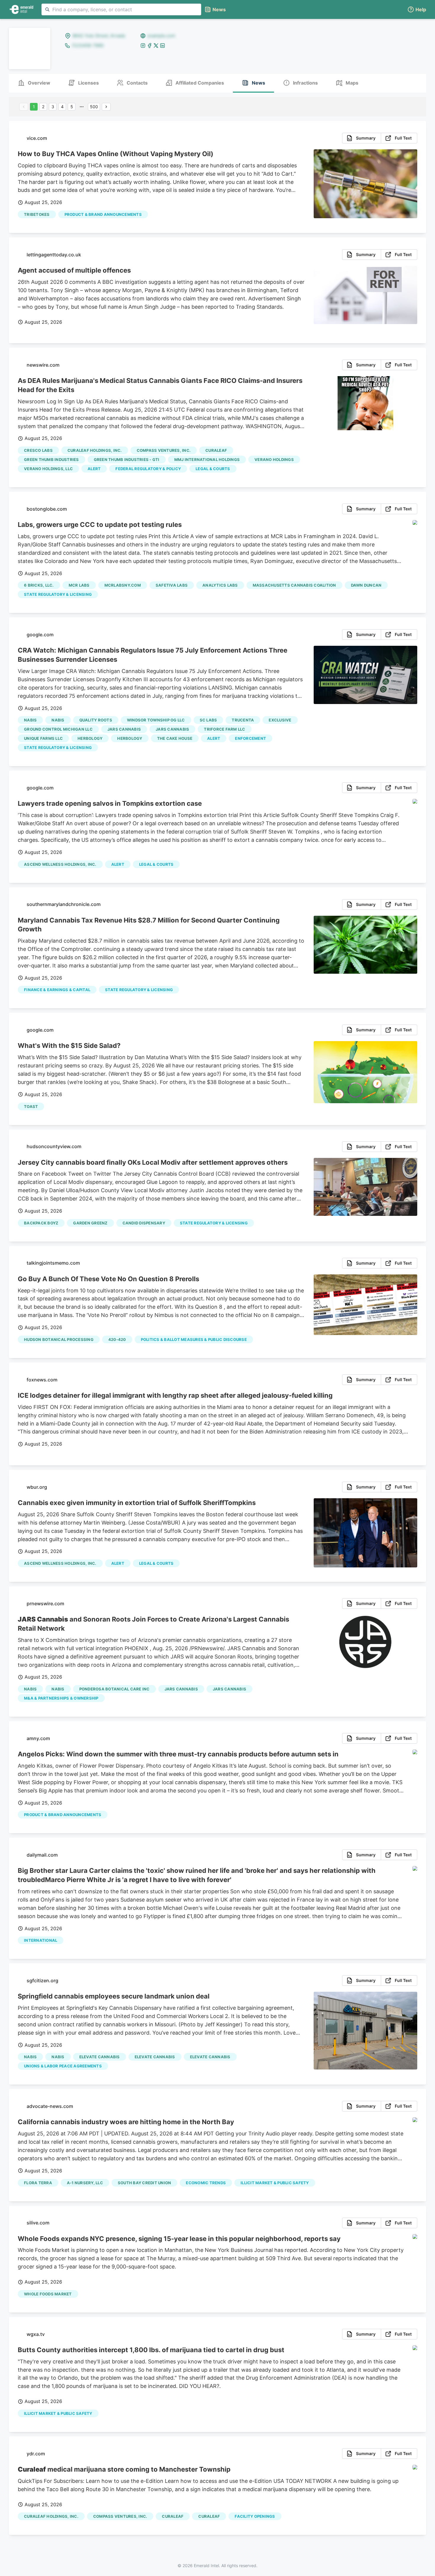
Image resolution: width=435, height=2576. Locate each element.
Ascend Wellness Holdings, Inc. (60, 864)
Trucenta (243, 720)
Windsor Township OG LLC (156, 720)
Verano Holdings (274, 459)
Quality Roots (96, 720)
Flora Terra (38, 2183)
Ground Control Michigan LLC (58, 729)
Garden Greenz (90, 1223)
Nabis (30, 720)
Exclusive (280, 720)
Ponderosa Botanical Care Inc (115, 1689)
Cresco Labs (38, 450)
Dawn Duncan (366, 585)
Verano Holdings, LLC (48, 469)
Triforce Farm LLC (224, 729)
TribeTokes (37, 214)
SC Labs (208, 720)
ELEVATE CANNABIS (210, 2057)
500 (94, 107)
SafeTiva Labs (172, 585)
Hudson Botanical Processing (59, 1339)
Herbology (90, 738)
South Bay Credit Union (145, 2183)
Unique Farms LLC (43, 738)
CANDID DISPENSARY (144, 1223)
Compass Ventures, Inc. (164, 450)
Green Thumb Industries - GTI (127, 459)
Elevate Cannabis (100, 2057)
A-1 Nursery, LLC (85, 2183)
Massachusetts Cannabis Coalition (294, 585)
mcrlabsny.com (123, 585)
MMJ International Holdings (207, 459)
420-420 (117, 1339)
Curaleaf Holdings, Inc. (95, 450)
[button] (417, 10)
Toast (31, 1106)
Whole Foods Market (48, 2294)
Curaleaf (216, 450)
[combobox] (121, 9)
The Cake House (175, 738)
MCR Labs (79, 585)
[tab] (34, 83)
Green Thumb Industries (51, 459)
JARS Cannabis (124, 729)
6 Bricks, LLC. (39, 585)
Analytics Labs (220, 585)
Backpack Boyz (41, 1223)
